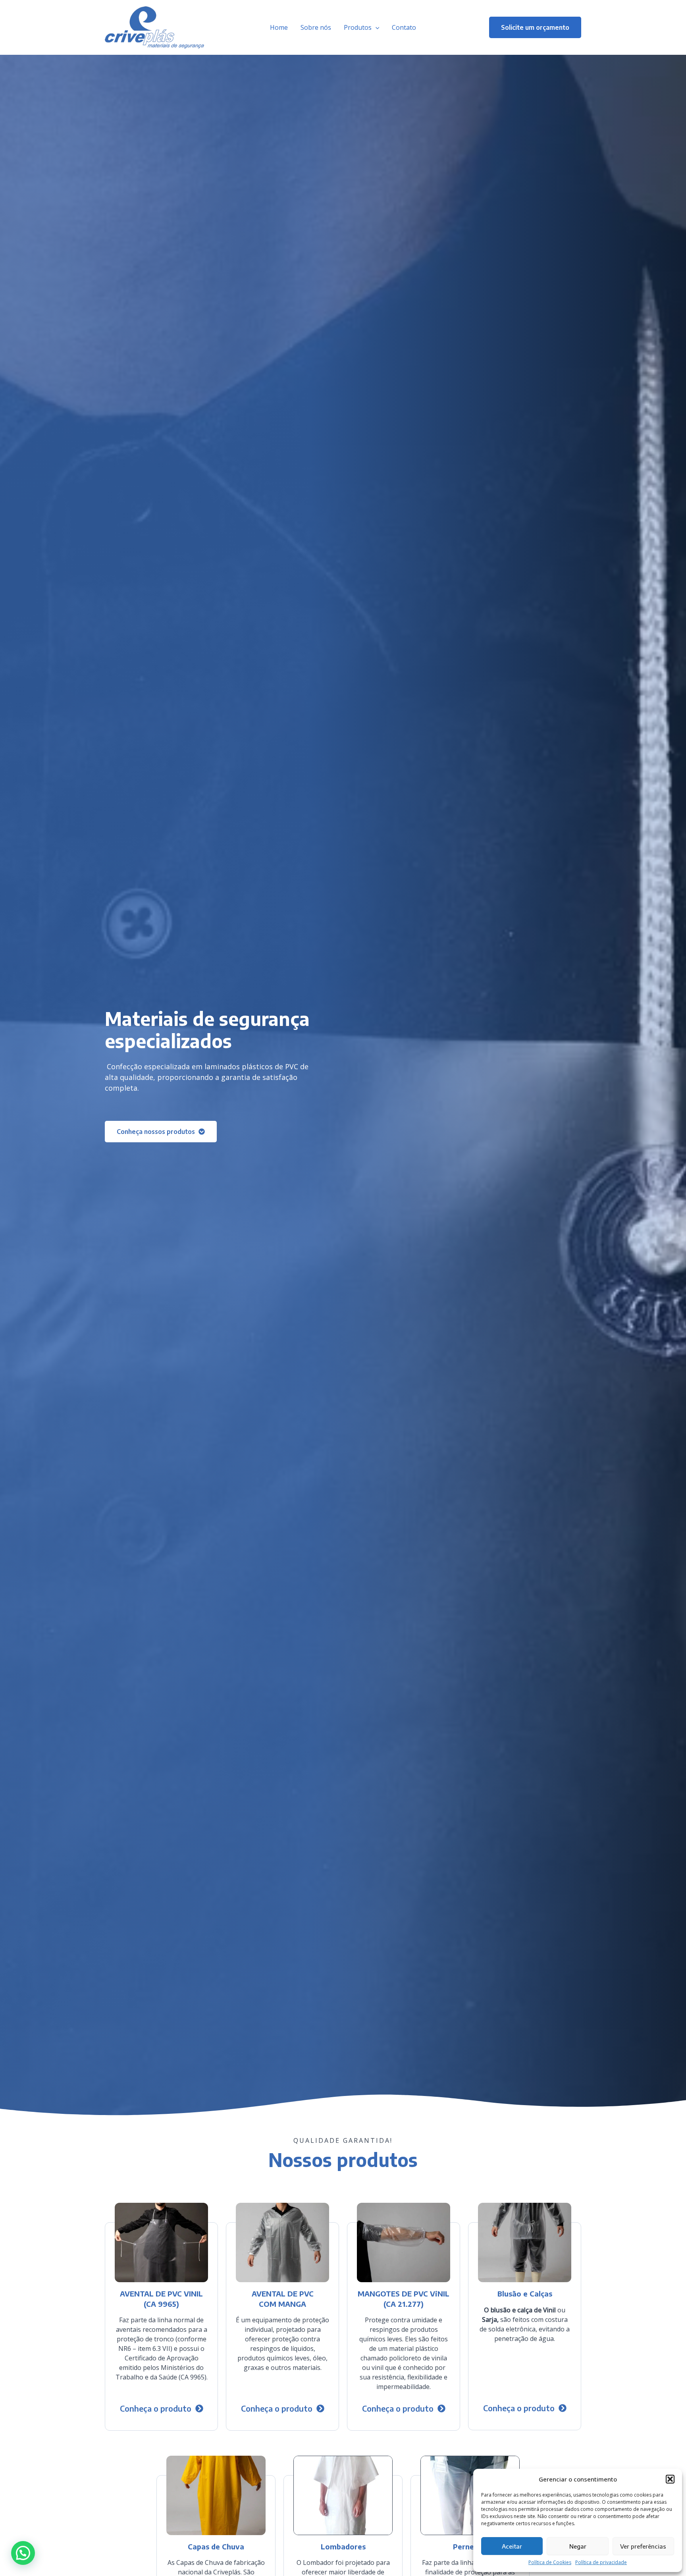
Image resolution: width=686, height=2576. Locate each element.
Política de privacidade (601, 2562)
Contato (404, 27)
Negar (578, 2546)
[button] (670, 2479)
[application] (376, 27)
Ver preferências (643, 2546)
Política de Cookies (550, 2562)
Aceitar (512, 2546)
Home (279, 27)
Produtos (358, 27)
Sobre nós (316, 27)
